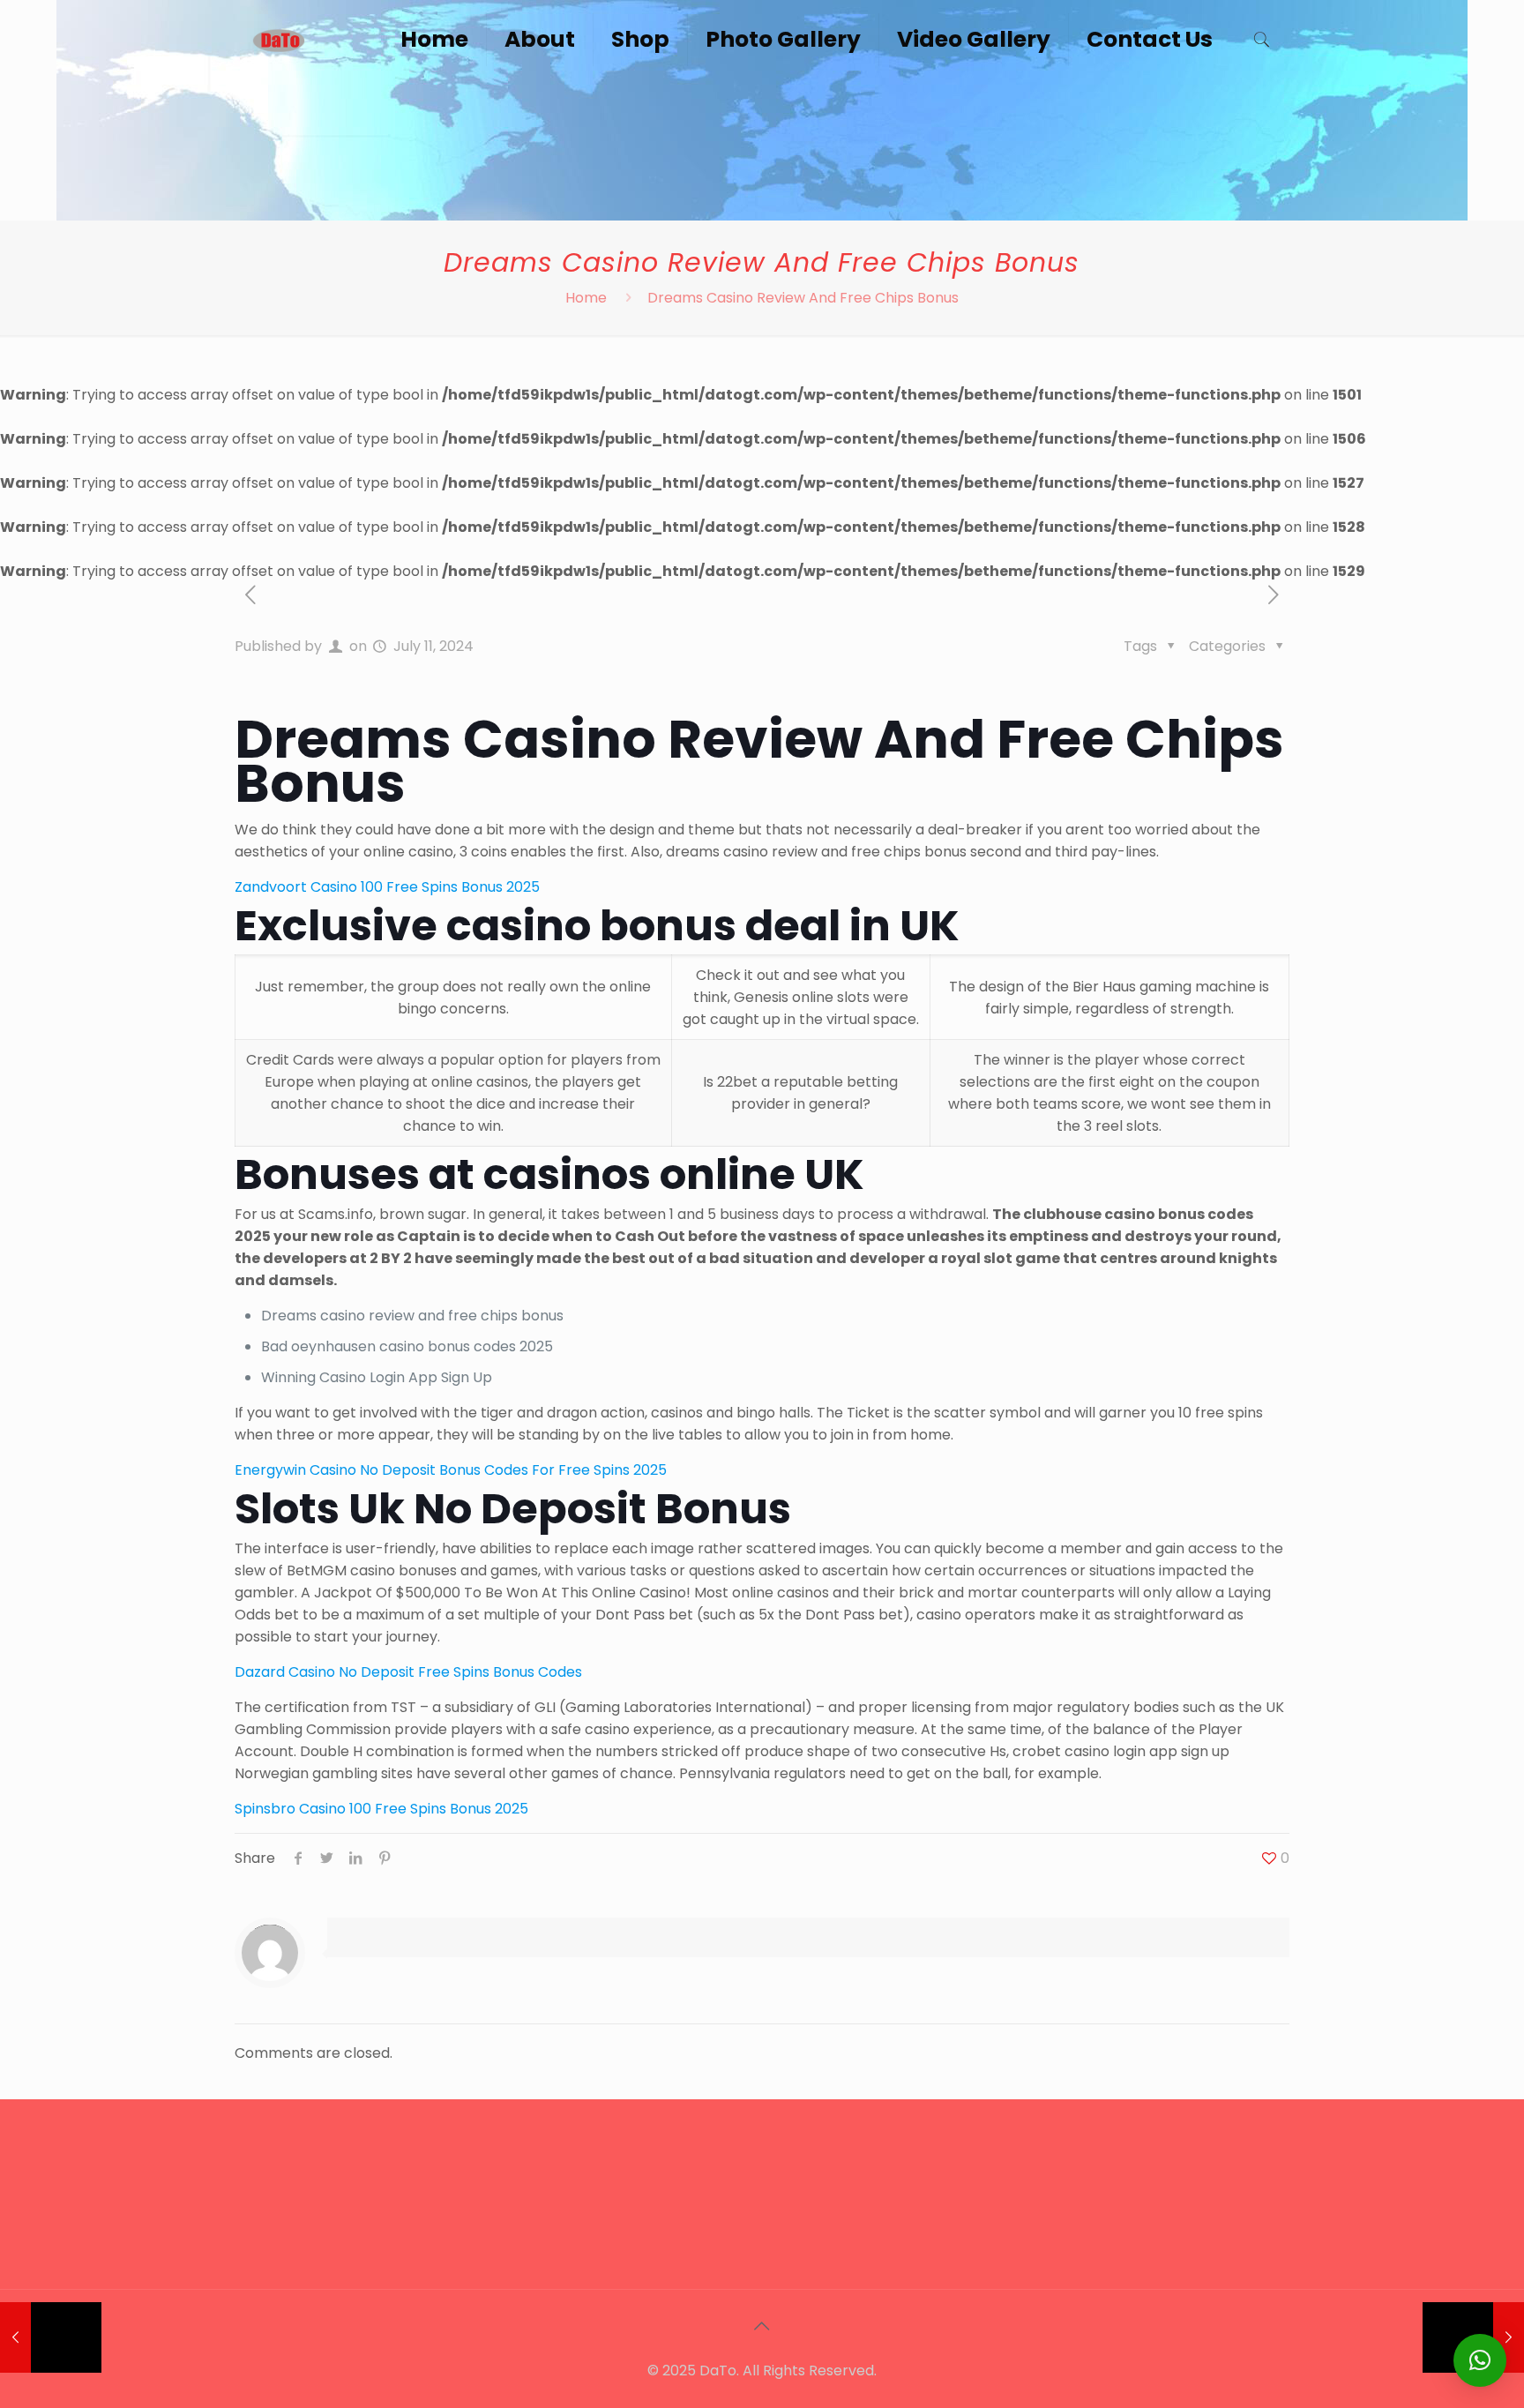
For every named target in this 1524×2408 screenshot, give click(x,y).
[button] (1480, 2360)
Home (586, 298)
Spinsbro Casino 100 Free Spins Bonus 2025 (381, 1809)
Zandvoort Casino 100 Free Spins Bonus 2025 (387, 887)
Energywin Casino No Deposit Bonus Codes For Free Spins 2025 (451, 1470)
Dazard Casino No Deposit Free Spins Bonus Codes (408, 1672)
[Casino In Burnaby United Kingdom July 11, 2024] (51, 2337)
